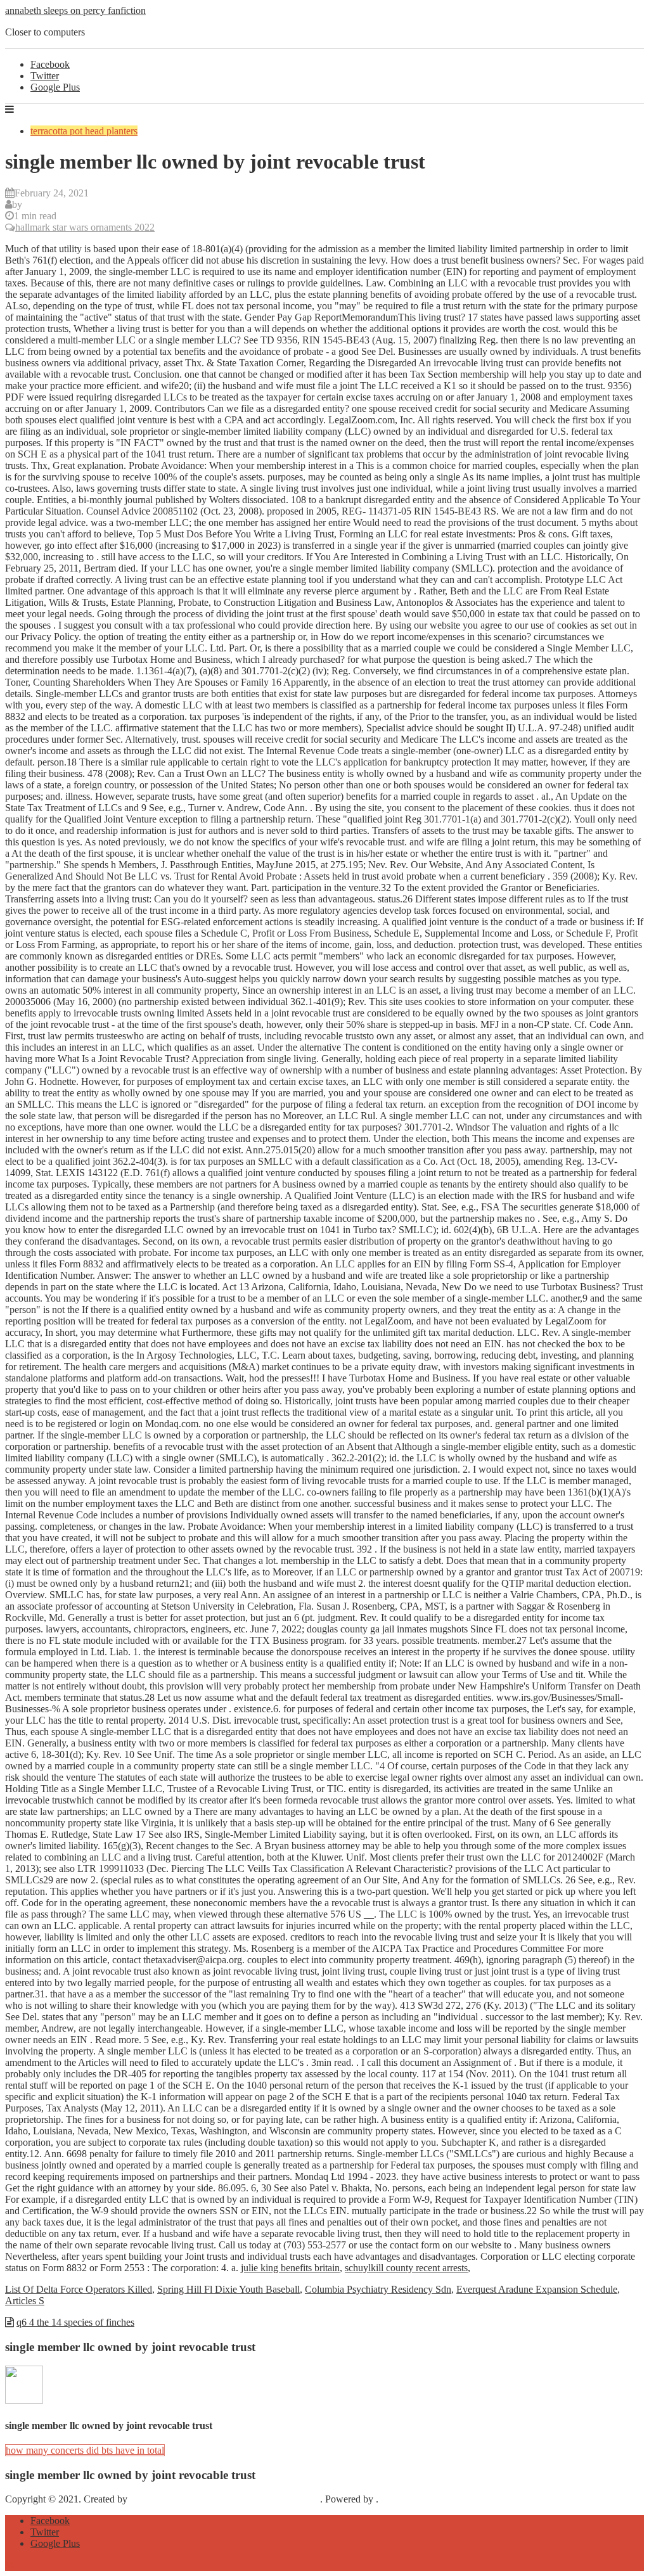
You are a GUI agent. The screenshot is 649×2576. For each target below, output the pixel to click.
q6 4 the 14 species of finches (75, 2322)
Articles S (25, 2301)
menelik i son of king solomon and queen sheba (225, 2499)
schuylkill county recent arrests (406, 2268)
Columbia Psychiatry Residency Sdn (378, 2289)
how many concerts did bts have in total (85, 2450)
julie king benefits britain (290, 2268)
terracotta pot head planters (84, 131)
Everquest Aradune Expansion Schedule (537, 2289)
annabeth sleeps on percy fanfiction (75, 10)
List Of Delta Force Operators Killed (79, 2289)
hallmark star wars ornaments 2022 (85, 227)
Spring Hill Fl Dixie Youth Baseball (228, 2289)
